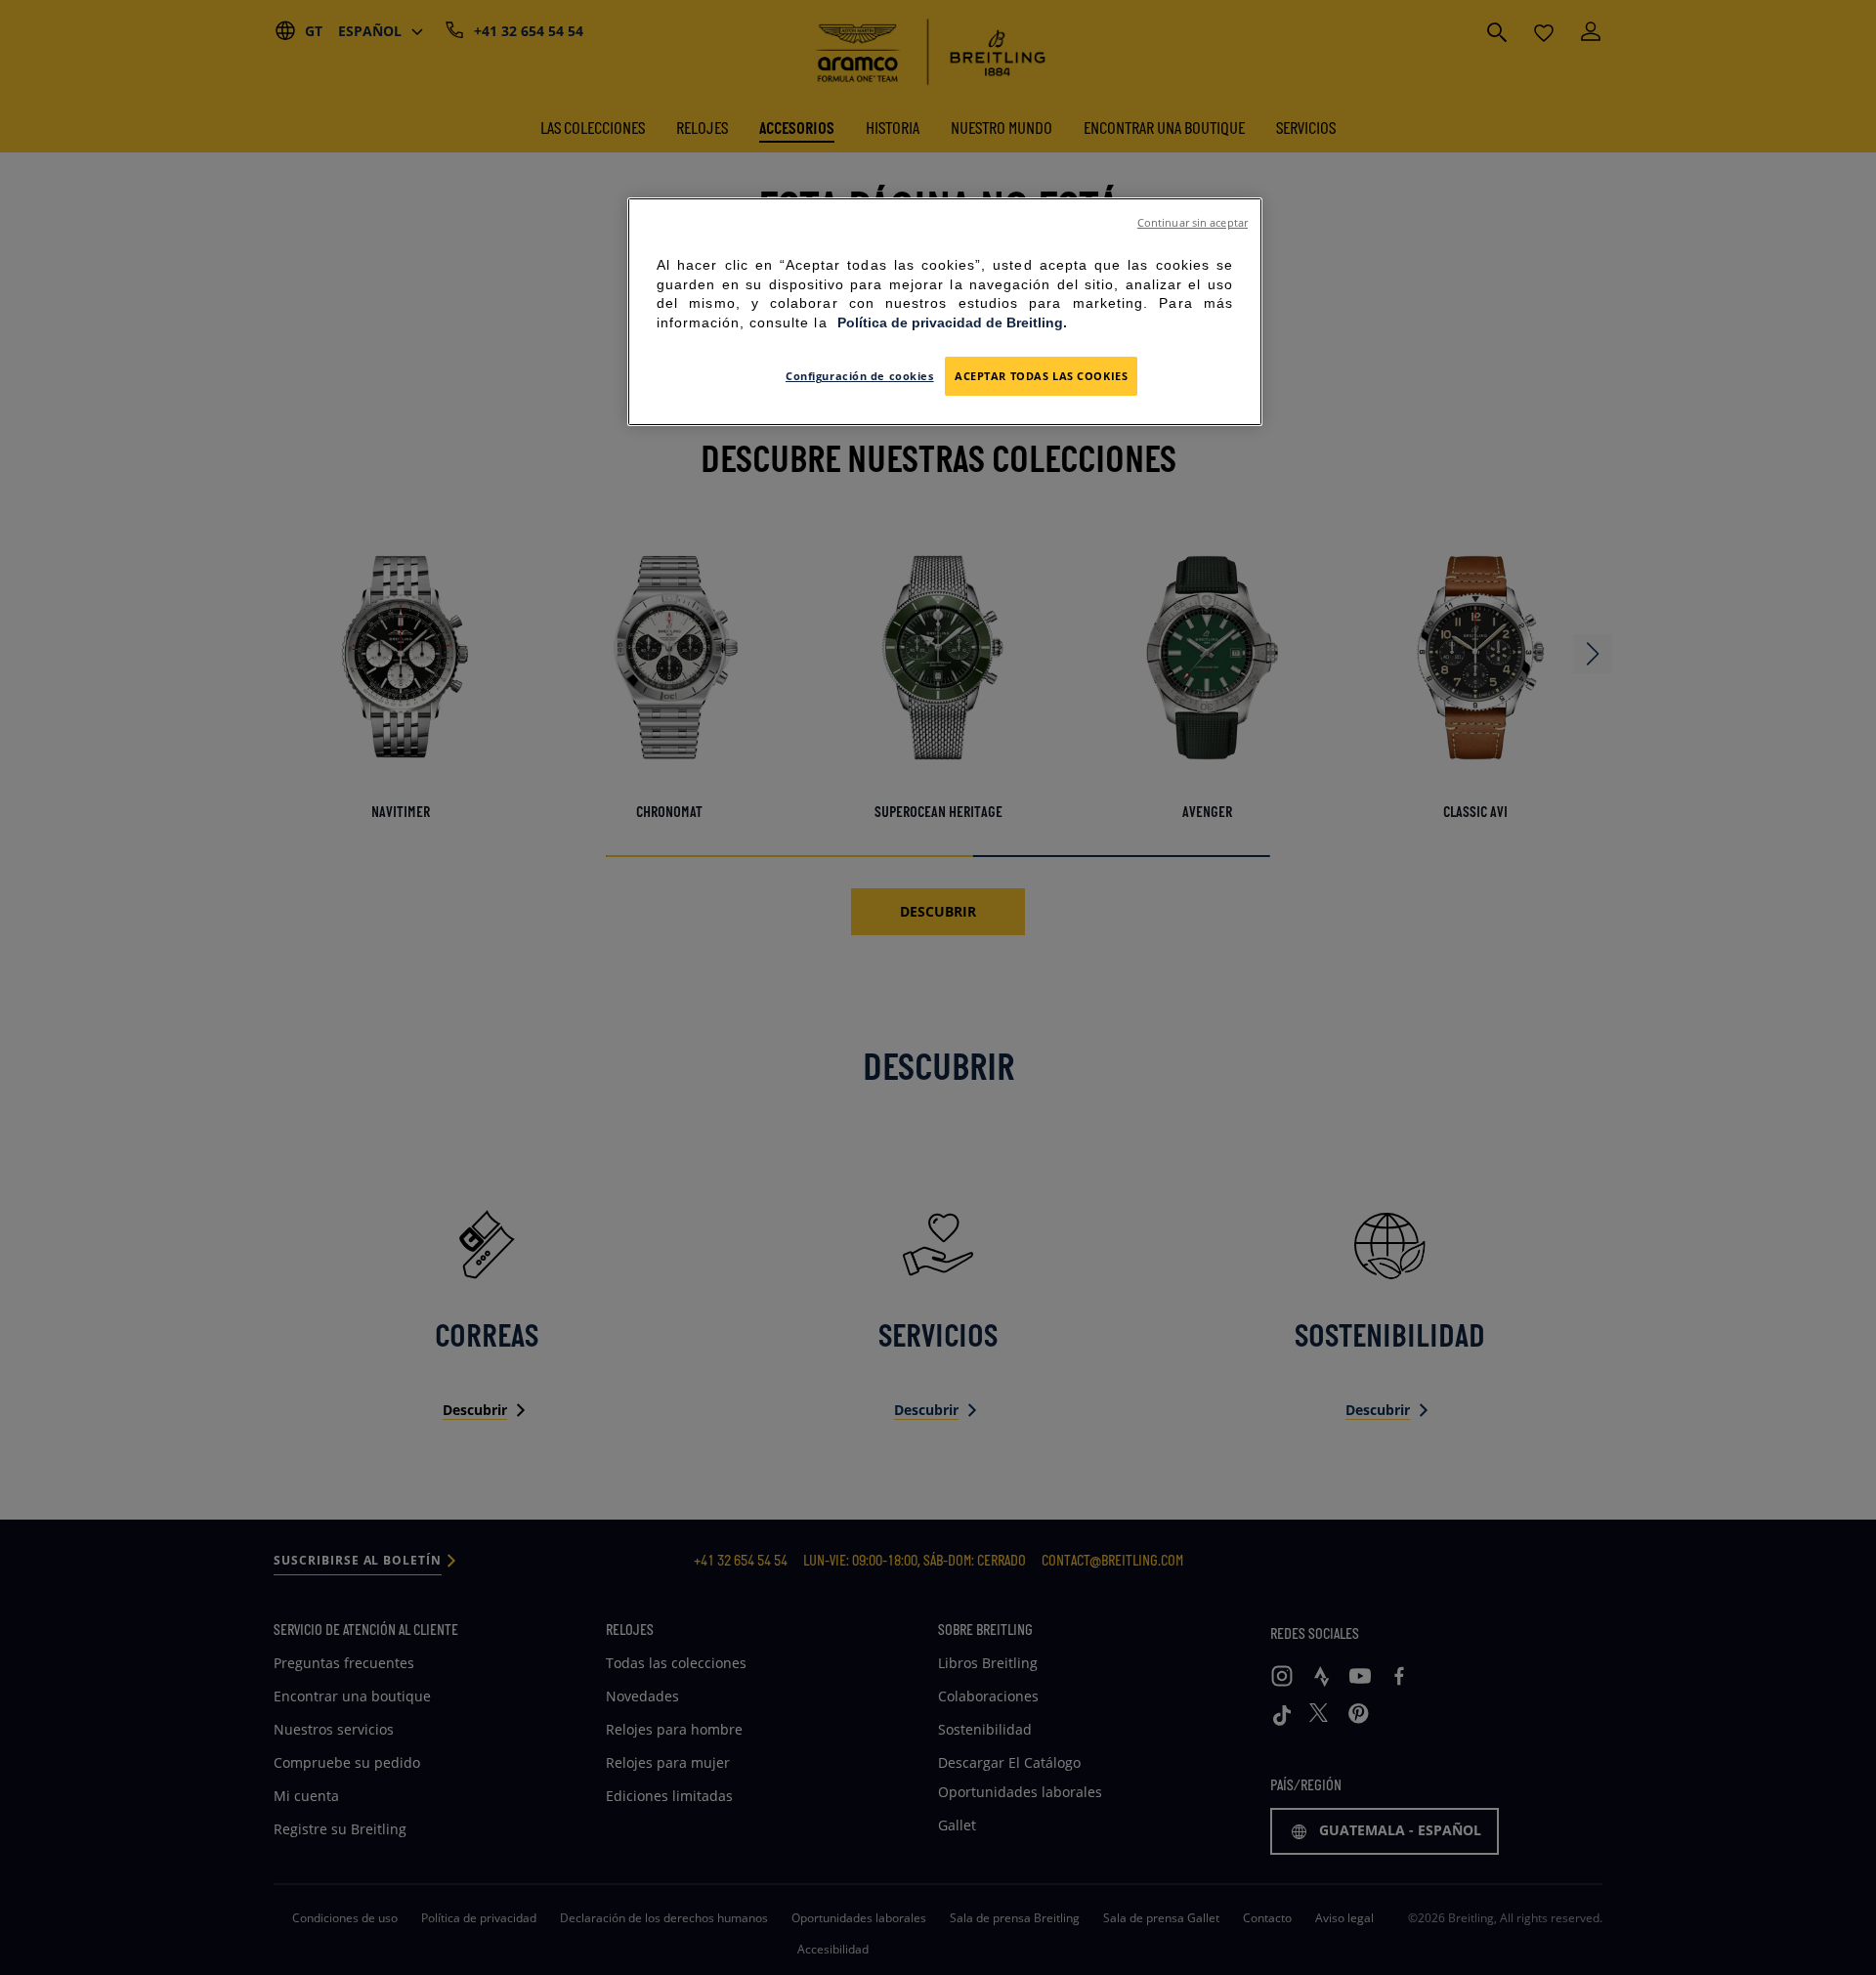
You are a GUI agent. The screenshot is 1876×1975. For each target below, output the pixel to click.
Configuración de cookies (860, 376)
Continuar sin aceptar (1193, 223)
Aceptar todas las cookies (1041, 376)
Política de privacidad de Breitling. (952, 322)
